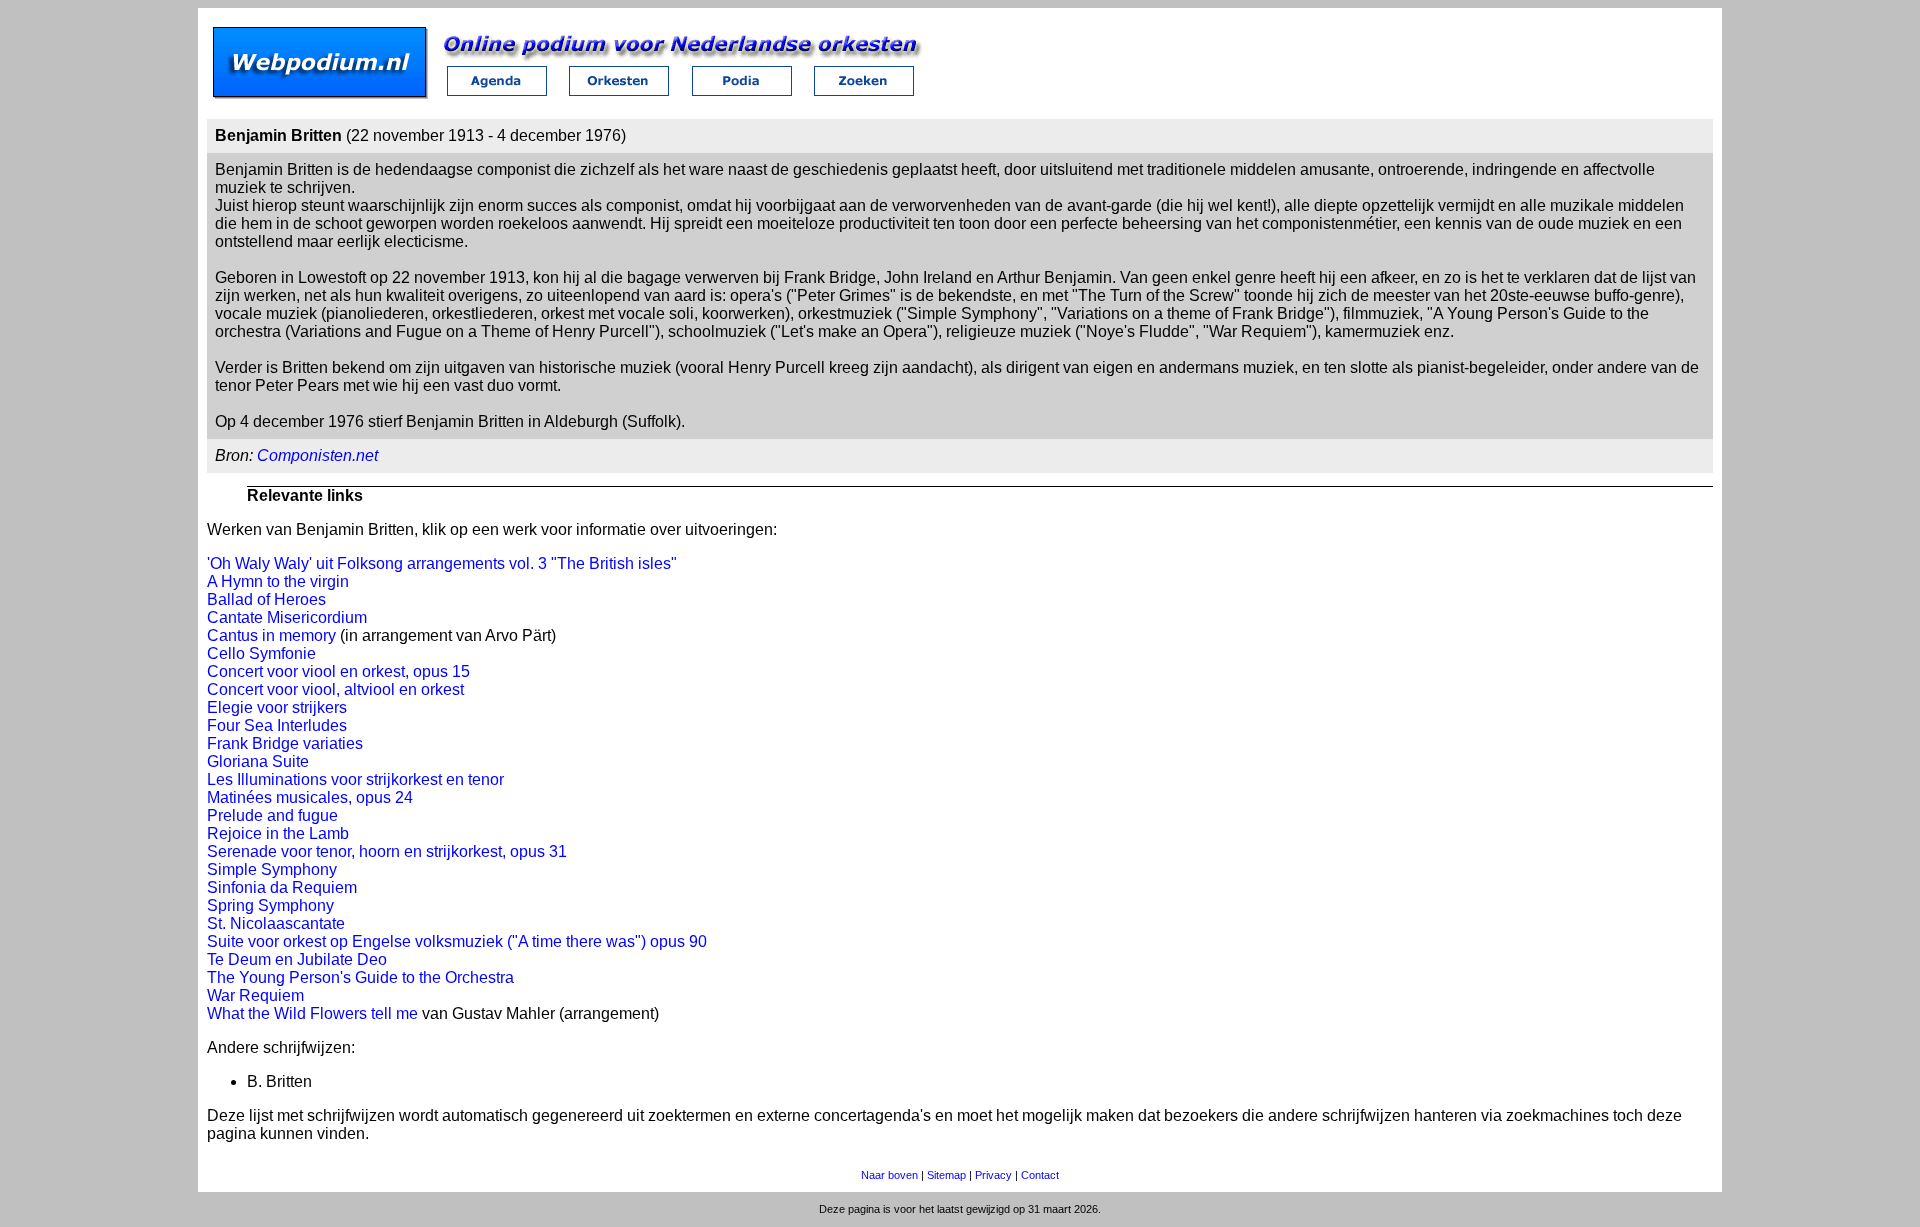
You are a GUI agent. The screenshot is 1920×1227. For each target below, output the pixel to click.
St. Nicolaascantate (276, 923)
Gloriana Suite (258, 761)
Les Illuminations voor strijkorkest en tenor (355, 779)
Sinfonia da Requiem (282, 887)
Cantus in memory (271, 635)
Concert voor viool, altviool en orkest (335, 689)
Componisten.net (317, 455)
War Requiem (255, 995)
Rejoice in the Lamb (278, 833)
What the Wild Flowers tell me (312, 1013)
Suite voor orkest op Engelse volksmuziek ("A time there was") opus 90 (457, 941)
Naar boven (889, 1175)
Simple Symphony (272, 869)
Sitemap (946, 1175)
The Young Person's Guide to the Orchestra (360, 977)
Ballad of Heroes (266, 599)
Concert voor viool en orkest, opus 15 (338, 671)
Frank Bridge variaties (285, 743)
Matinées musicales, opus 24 (310, 797)
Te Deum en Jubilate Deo (297, 959)
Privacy (993, 1175)
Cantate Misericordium (287, 617)
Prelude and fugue (272, 815)
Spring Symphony (270, 905)
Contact (1040, 1175)
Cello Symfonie (261, 653)
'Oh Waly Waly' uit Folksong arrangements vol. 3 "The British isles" (442, 563)
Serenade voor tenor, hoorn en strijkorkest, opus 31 (387, 851)
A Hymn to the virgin (278, 581)
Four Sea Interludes (277, 725)
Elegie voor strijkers (277, 707)
